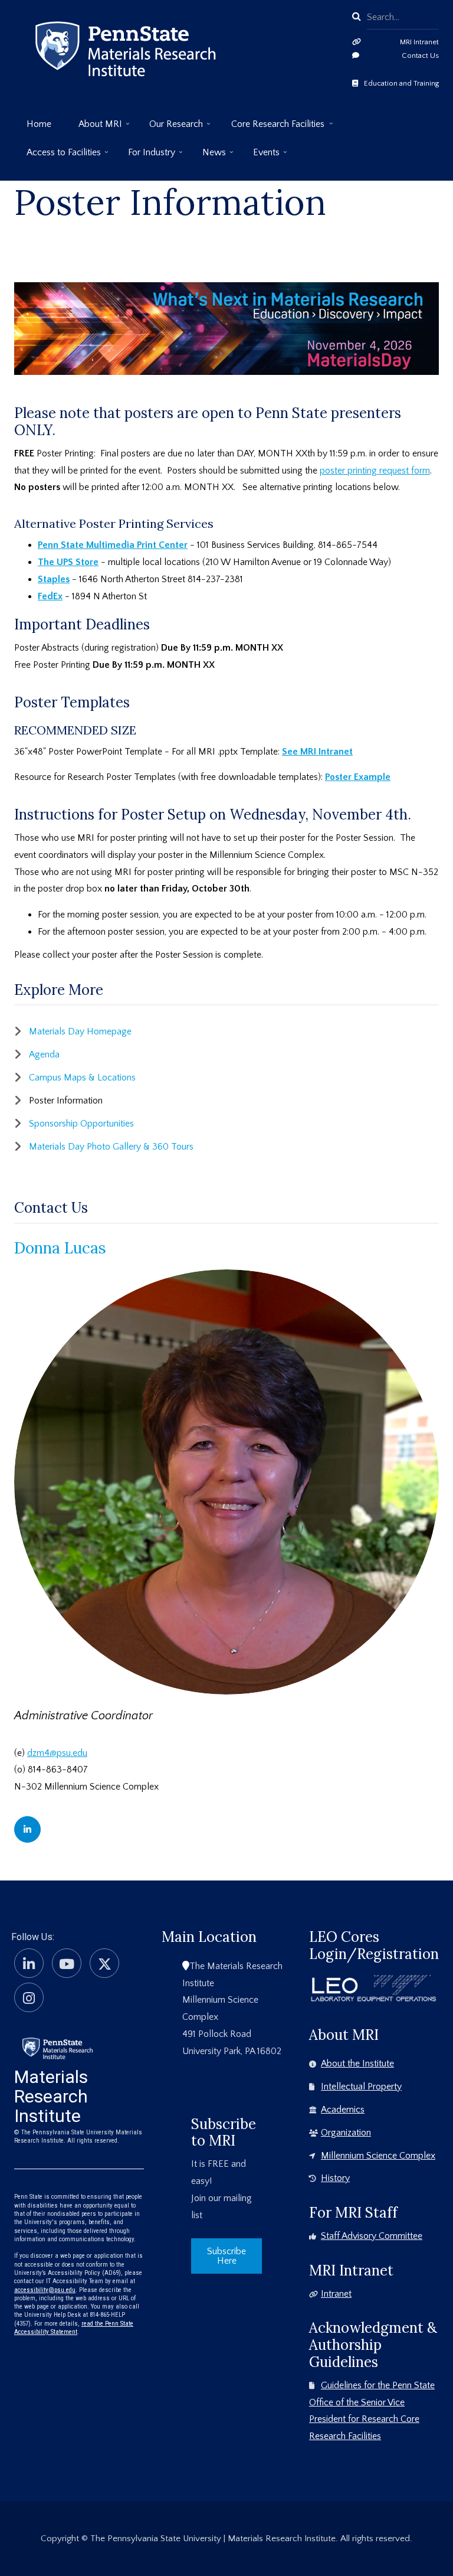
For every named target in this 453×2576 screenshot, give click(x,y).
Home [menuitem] (39, 124)
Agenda (44, 1054)
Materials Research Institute (51, 2096)
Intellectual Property (361, 2087)
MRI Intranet (419, 42)
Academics (343, 2110)
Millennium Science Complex (378, 2156)
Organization (346, 2133)
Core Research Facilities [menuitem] (272, 128)
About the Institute (357, 2064)
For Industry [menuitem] (145, 157)
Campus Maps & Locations (82, 1078)
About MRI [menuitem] (94, 128)
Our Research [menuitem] (170, 128)
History (335, 2178)
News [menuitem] (208, 157)
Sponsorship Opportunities (81, 1124)
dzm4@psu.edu (57, 1753)
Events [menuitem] (260, 157)
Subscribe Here (226, 2256)
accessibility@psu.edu (45, 2290)
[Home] (58, 2047)
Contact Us (420, 55)
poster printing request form (375, 471)
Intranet (336, 2294)
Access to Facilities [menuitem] (58, 157)
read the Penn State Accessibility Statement (74, 2328)
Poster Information (66, 1101)
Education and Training (401, 83)
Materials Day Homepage (80, 1031)
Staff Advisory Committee (372, 2236)
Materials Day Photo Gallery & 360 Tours (111, 1147)
